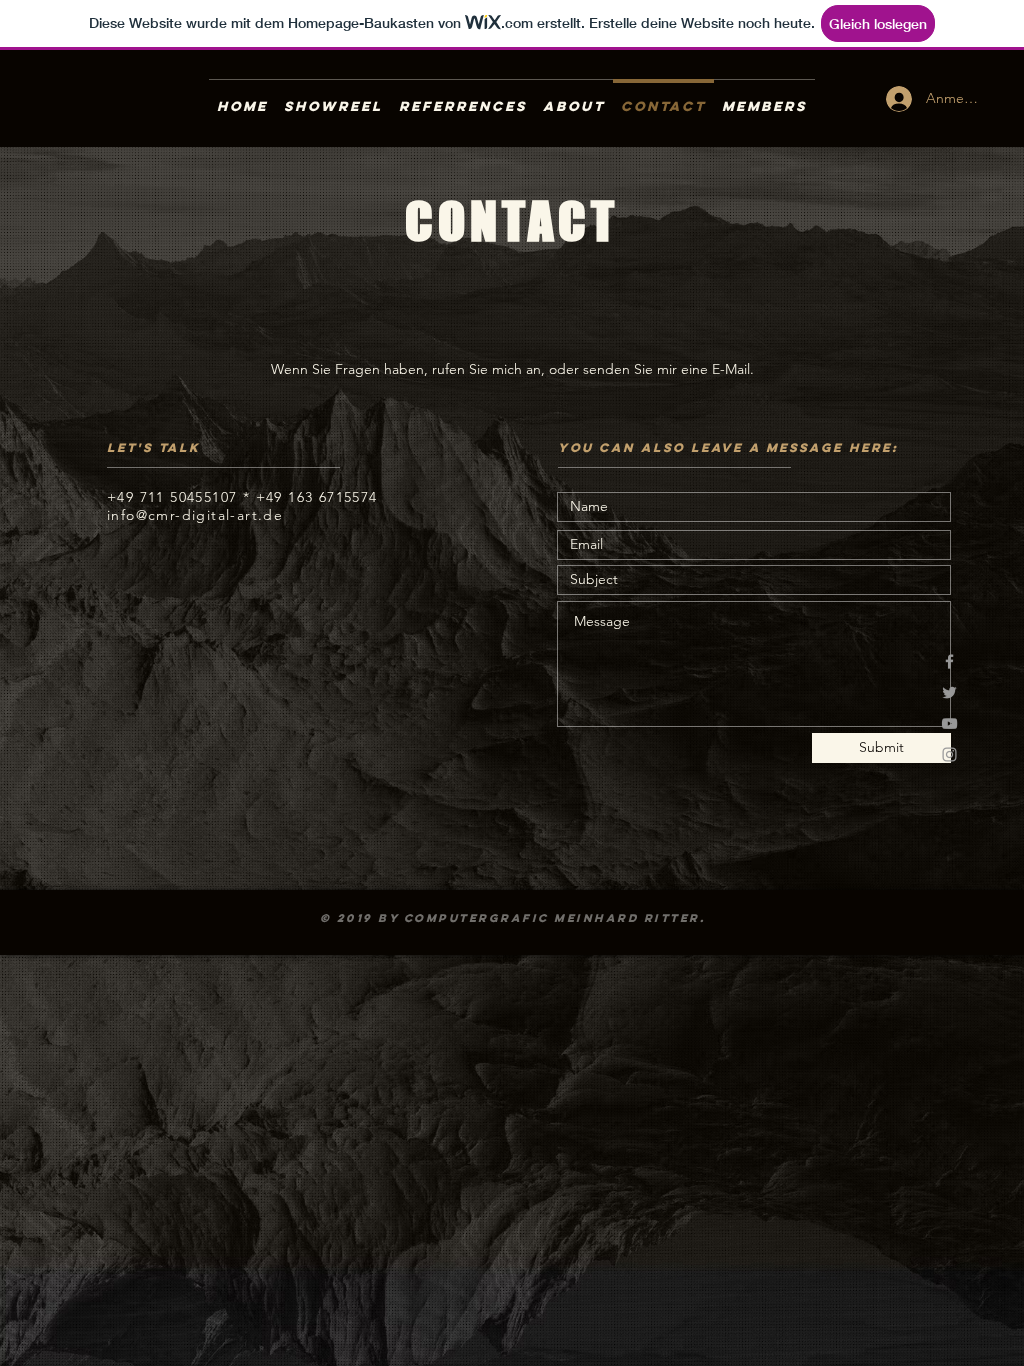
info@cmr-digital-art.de (195, 515)
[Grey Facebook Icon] (949, 661)
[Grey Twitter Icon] (949, 692)
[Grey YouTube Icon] (949, 723)
